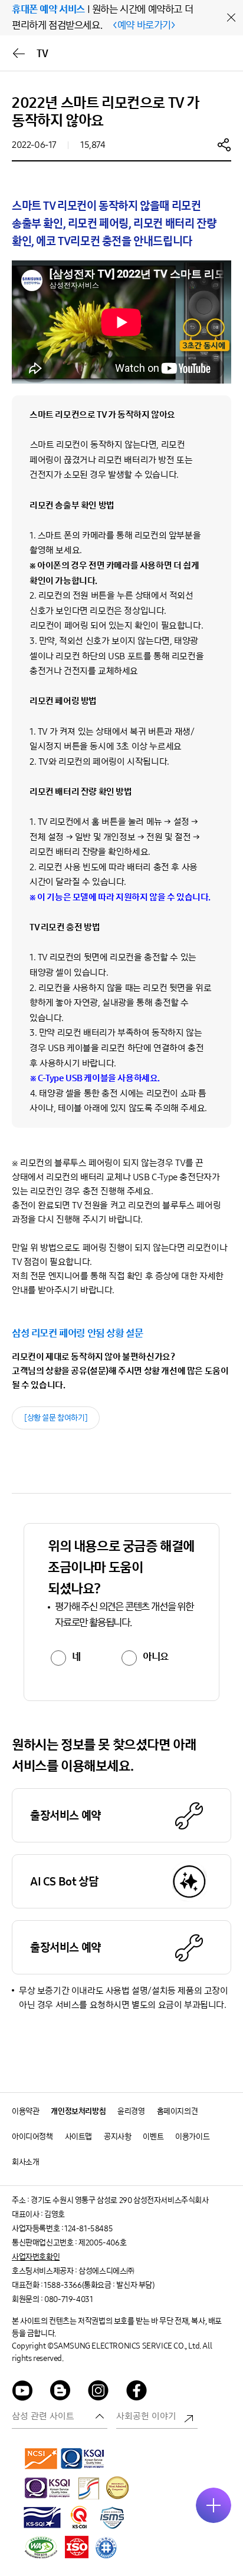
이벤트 (153, 2137)
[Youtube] (22, 2392)
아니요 (156, 1657)
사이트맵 (78, 2137)
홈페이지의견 (178, 2111)
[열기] (214, 2505)
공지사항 (117, 2137)
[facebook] (137, 2392)
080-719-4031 (68, 2299)
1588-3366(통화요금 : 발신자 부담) (99, 2285)
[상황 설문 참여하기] (56, 1418)
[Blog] (61, 2392)
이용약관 (25, 2111)
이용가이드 (192, 2137)
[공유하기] (224, 144)
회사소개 (25, 2162)
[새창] (41, 2458)
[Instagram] (98, 2392)
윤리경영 (131, 2111)
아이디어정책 (32, 2137)
